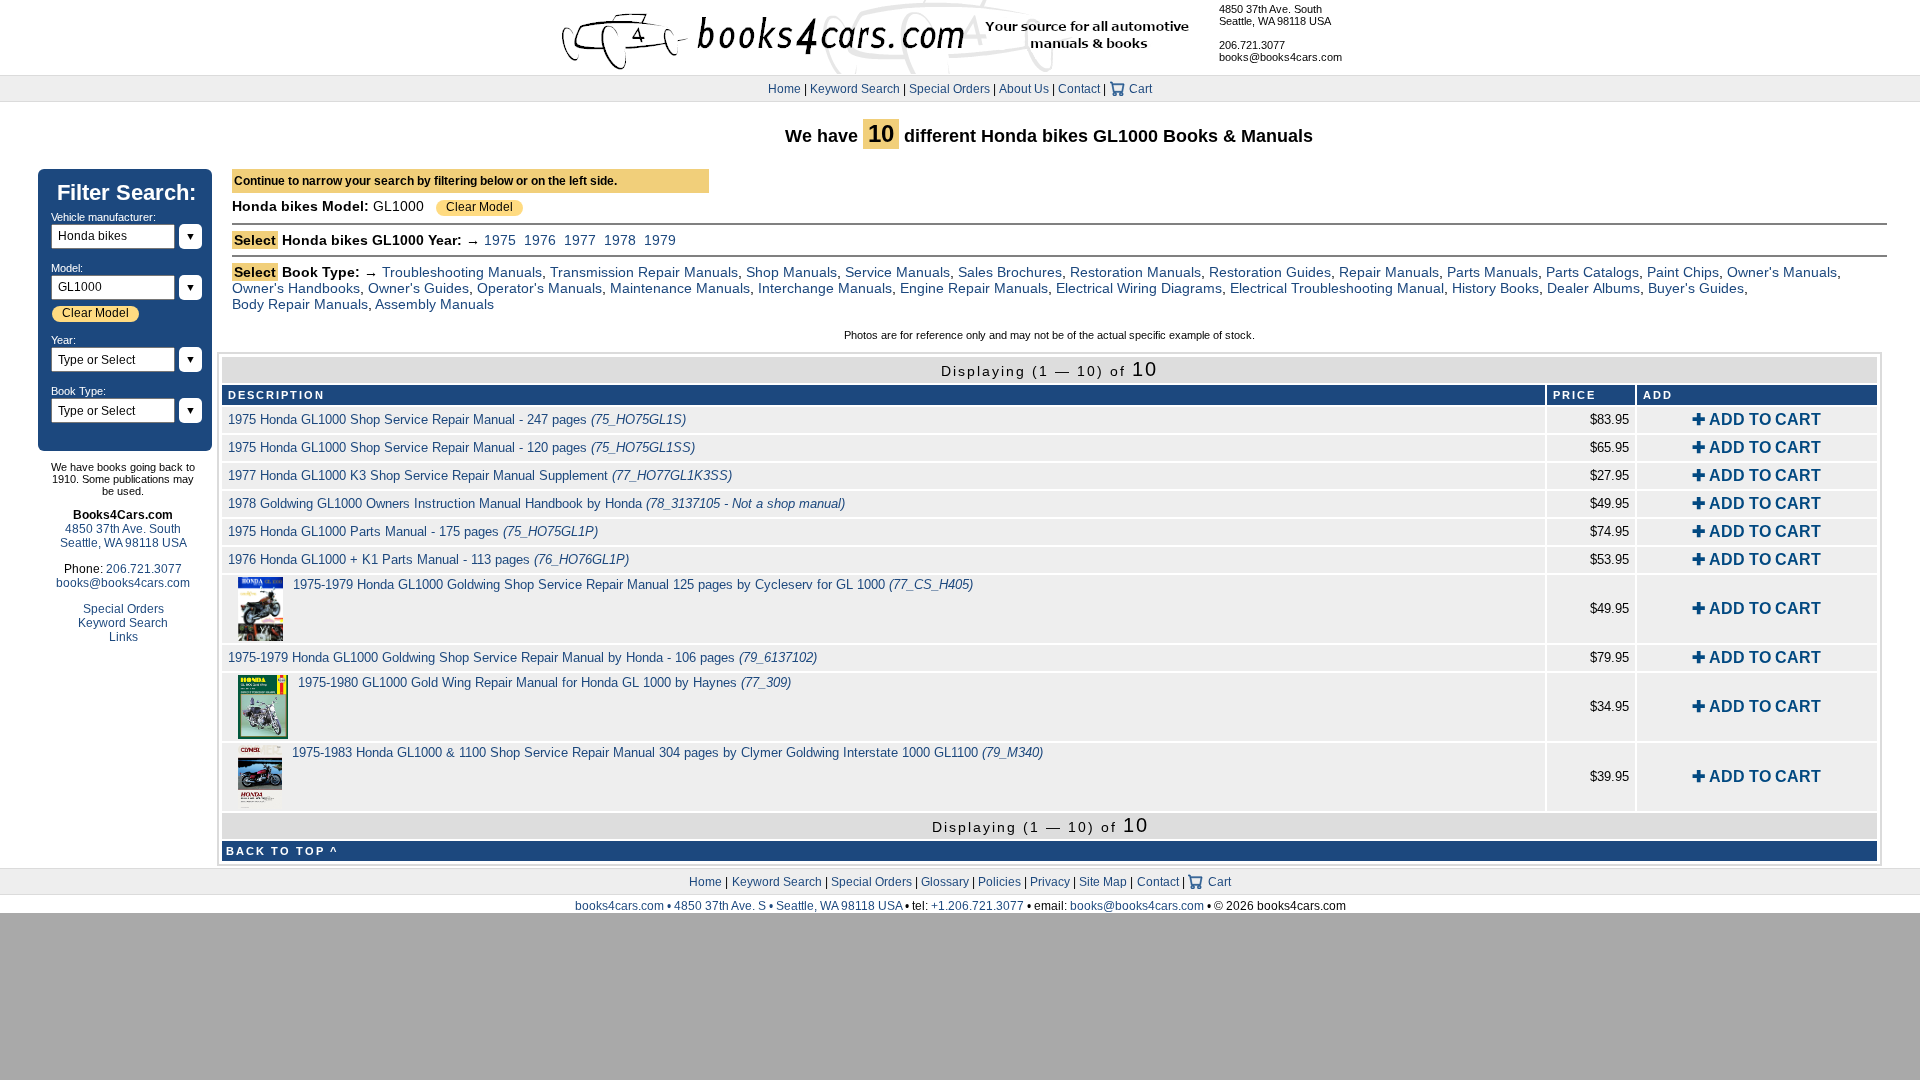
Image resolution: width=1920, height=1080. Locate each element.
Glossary (945, 882)
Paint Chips (1683, 272)
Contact (1079, 89)
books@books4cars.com (1280, 57)
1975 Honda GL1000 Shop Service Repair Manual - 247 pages (457, 419)
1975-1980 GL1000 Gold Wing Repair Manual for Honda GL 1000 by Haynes (544, 682)
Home (784, 89)
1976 (540, 240)
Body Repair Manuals (300, 304)
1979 (660, 240)
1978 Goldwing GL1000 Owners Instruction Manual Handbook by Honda (536, 503)
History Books (1495, 288)
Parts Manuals (1492, 272)
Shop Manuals (791, 272)
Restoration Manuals (1135, 272)
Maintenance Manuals (680, 288)
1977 (580, 240)
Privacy (1050, 882)
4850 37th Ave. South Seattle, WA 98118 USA (1275, 15)
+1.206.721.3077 (977, 906)
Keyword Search (855, 89)
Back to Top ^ (282, 851)
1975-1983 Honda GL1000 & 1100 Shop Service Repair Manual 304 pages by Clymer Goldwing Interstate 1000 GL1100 (667, 752)
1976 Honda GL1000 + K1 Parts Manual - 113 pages (428, 559)
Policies (999, 882)
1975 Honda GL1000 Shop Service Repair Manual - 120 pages (461, 447)
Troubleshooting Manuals (462, 272)
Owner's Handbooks (296, 288)
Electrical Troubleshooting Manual (1337, 288)
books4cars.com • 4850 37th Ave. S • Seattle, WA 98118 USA (740, 906)
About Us (1024, 89)
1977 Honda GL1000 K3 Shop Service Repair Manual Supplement (480, 475)
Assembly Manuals (434, 304)
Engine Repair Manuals (974, 288)
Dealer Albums (1593, 288)
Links (123, 637)
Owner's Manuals (1782, 272)
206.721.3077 (1252, 45)
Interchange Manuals (825, 288)
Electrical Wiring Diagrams (1139, 288)
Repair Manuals (1389, 272)
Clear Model (479, 207)
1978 (620, 240)
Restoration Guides (1270, 272)
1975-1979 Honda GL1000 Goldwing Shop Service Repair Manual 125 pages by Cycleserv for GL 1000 (633, 584)
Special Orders (949, 89)
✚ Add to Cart (1756, 419)
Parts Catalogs (1592, 272)
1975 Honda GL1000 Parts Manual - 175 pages (413, 531)
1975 (500, 240)
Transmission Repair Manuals (644, 272)
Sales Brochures (1010, 272)
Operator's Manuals (539, 288)
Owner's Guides (418, 288)
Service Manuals (897, 272)
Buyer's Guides (1696, 288)
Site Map (1103, 882)
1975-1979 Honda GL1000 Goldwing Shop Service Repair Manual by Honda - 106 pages (522, 657)
